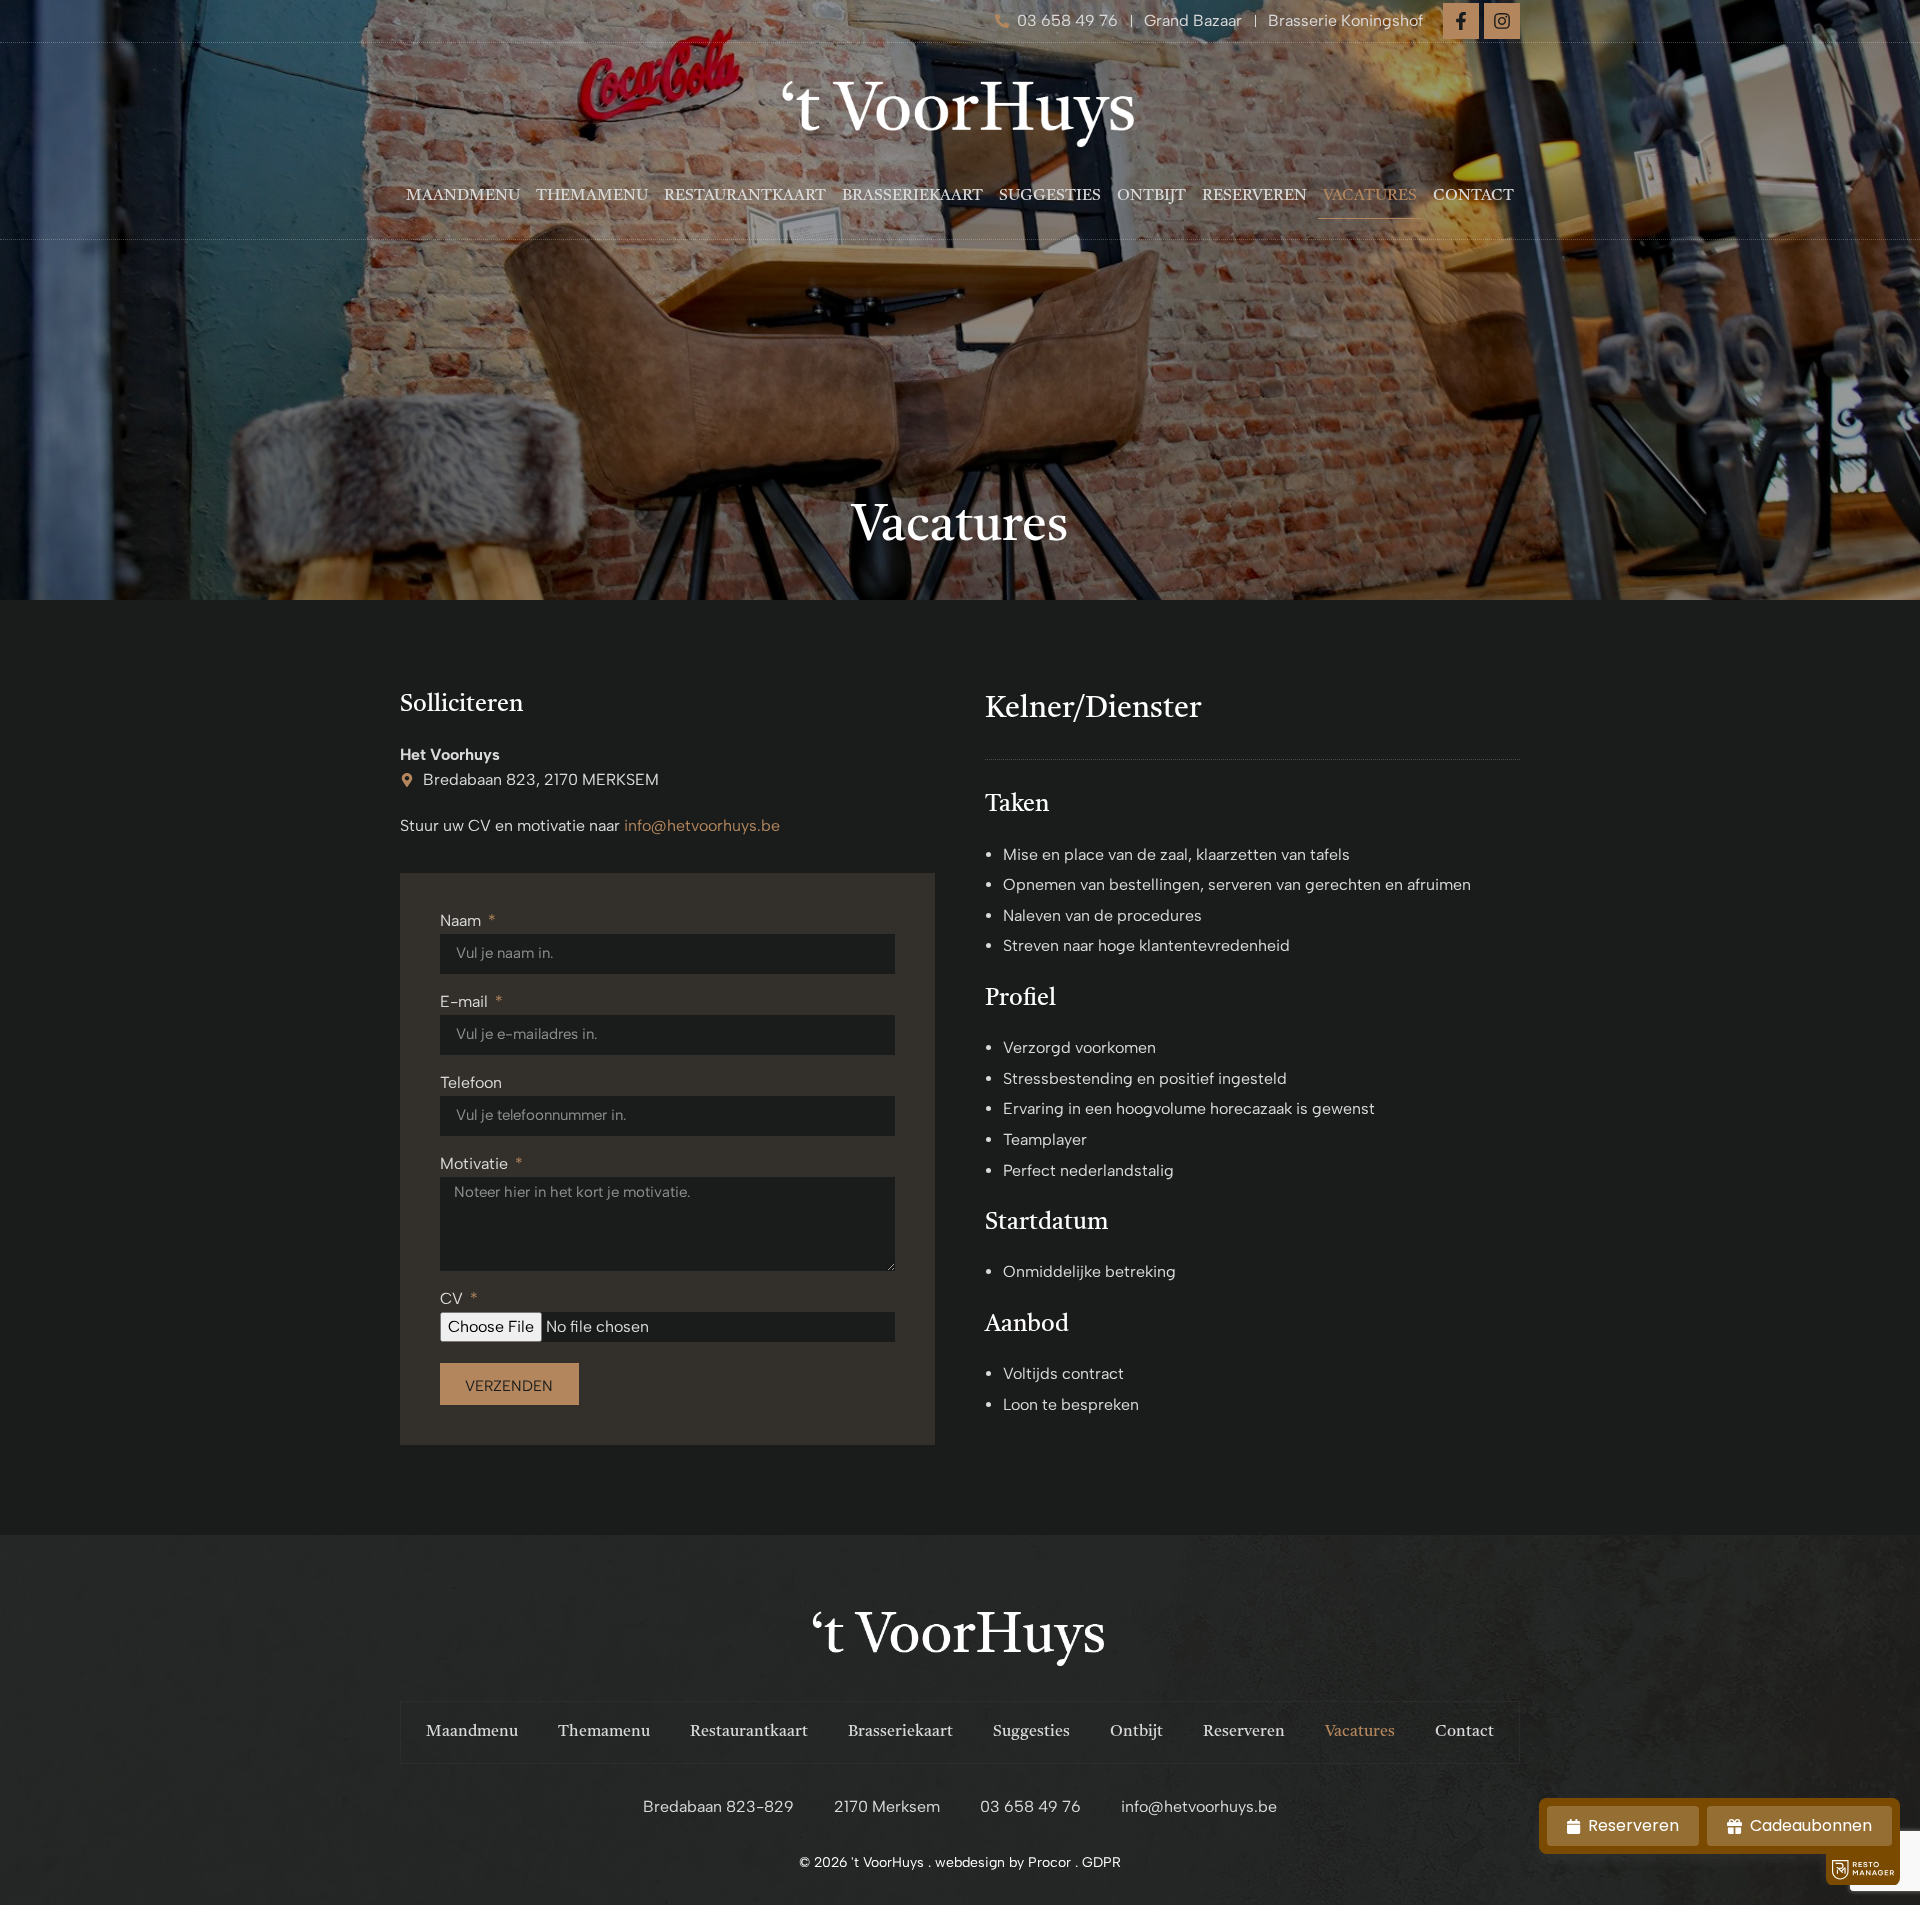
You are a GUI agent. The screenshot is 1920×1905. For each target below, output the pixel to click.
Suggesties (1050, 196)
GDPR (1101, 1862)
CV (453, 1299)
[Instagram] (1502, 21)
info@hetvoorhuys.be (702, 825)
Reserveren (1254, 196)
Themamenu (592, 196)
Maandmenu (463, 196)
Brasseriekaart (912, 196)
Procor (1049, 1862)
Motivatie (476, 1164)
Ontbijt (1151, 196)
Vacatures (1370, 196)
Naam (462, 921)
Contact (1473, 196)
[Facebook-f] (1461, 21)
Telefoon (471, 1083)
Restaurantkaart (745, 196)
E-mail (466, 1002)
